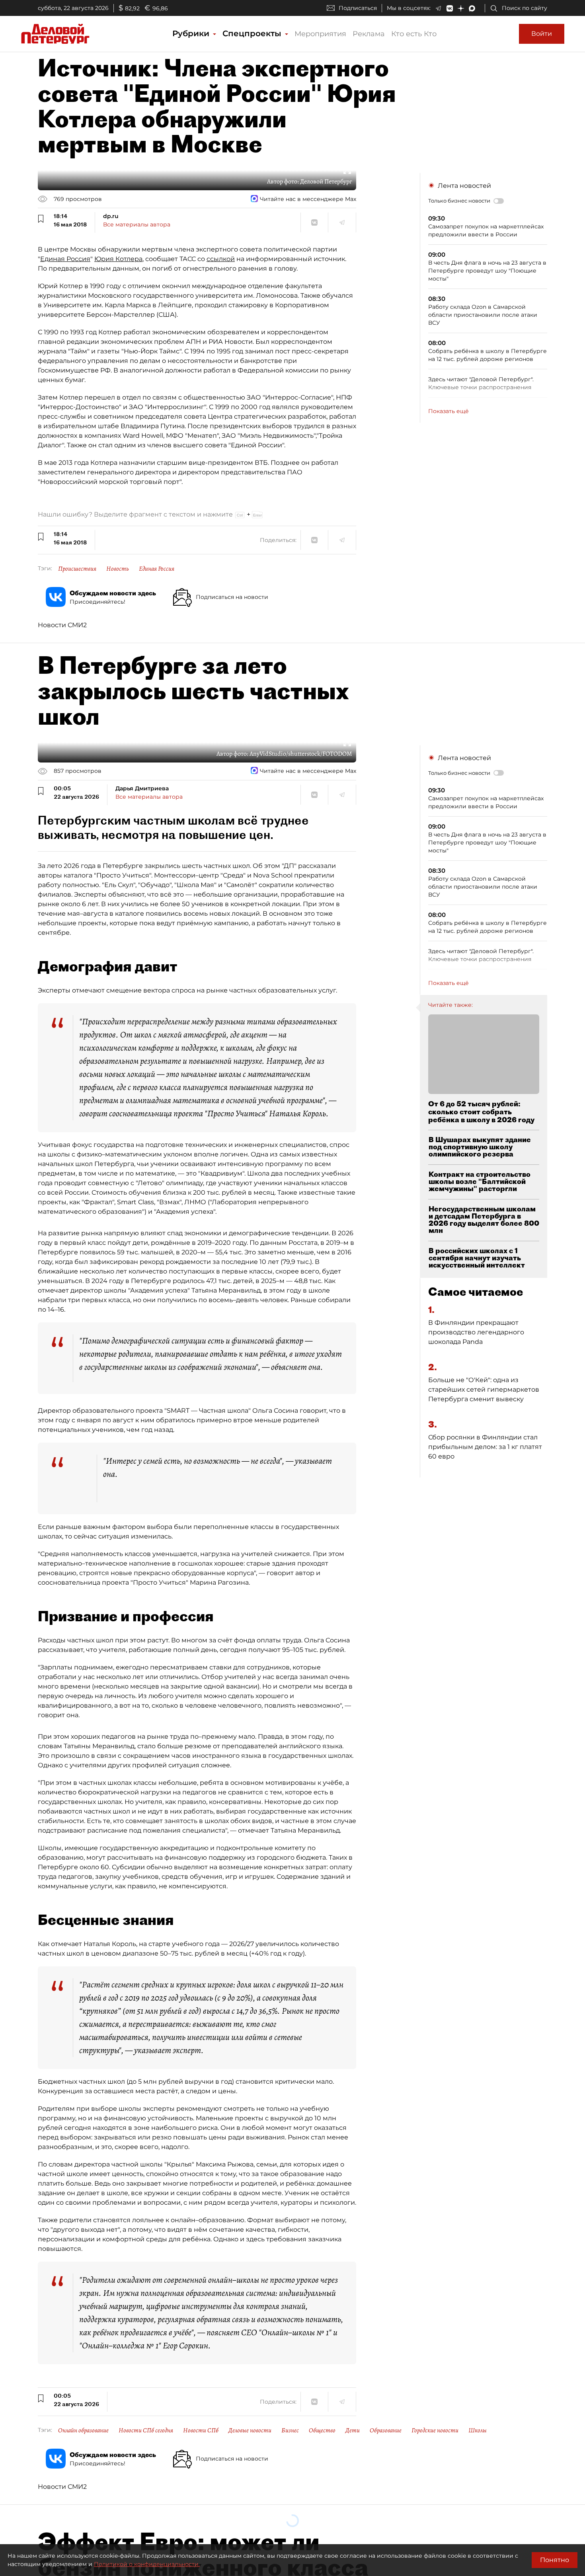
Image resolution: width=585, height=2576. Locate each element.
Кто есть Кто (414, 34)
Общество (322, 2430)
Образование (386, 2430)
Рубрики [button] (192, 33)
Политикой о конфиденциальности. (147, 2564)
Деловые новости (250, 2430)
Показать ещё (448, 411)
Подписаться (358, 8)
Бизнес (290, 2430)
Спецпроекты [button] (253, 33)
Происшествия (77, 569)
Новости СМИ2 (62, 625)
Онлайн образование (83, 2430)
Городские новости (435, 2430)
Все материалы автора (137, 224)
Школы (478, 2430)
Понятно (555, 2560)
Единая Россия (65, 259)
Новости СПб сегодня (146, 2430)
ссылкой (221, 259)
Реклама (369, 34)
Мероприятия (320, 34)
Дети (353, 2430)
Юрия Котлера (118, 259)
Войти (542, 34)
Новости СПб (201, 2430)
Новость (118, 569)
